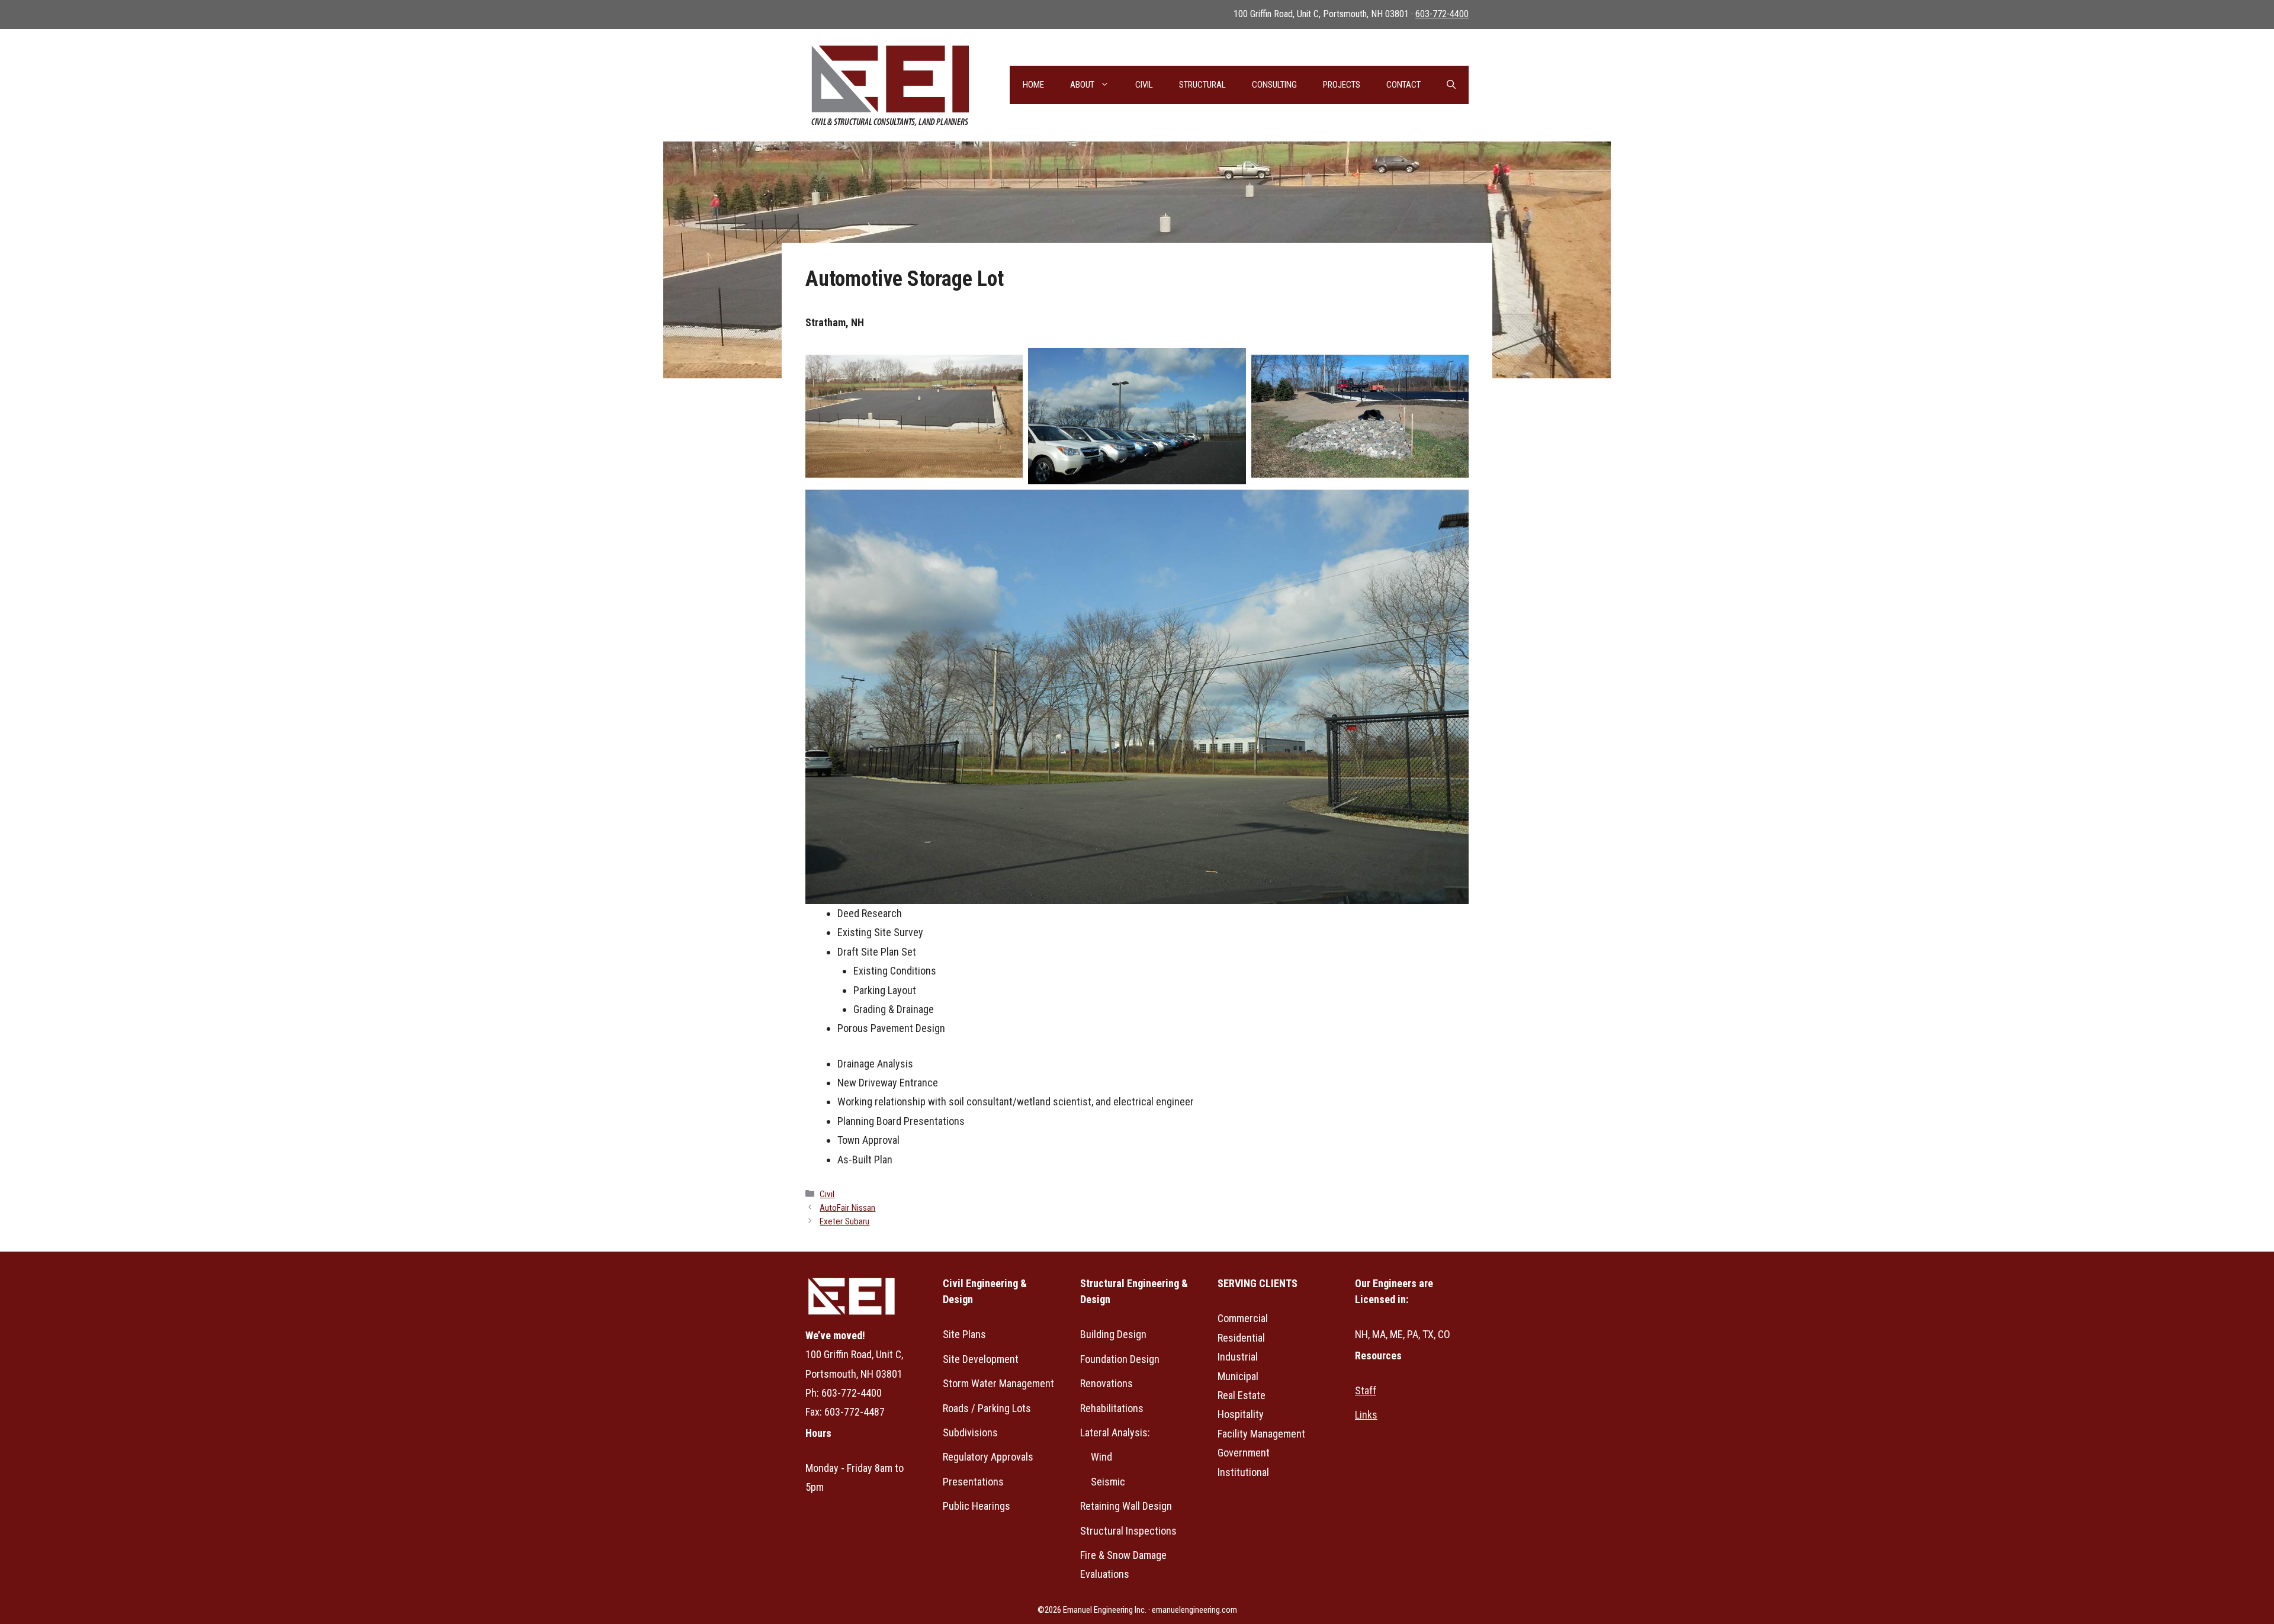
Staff (1366, 1390)
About (1082, 85)
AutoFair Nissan (847, 1208)
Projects (1342, 85)
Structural (1202, 85)
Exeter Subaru (844, 1221)
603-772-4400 (1442, 14)
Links (1366, 1415)
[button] (1451, 85)
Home (1033, 85)
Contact (1403, 85)
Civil (1144, 85)
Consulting (1274, 85)
